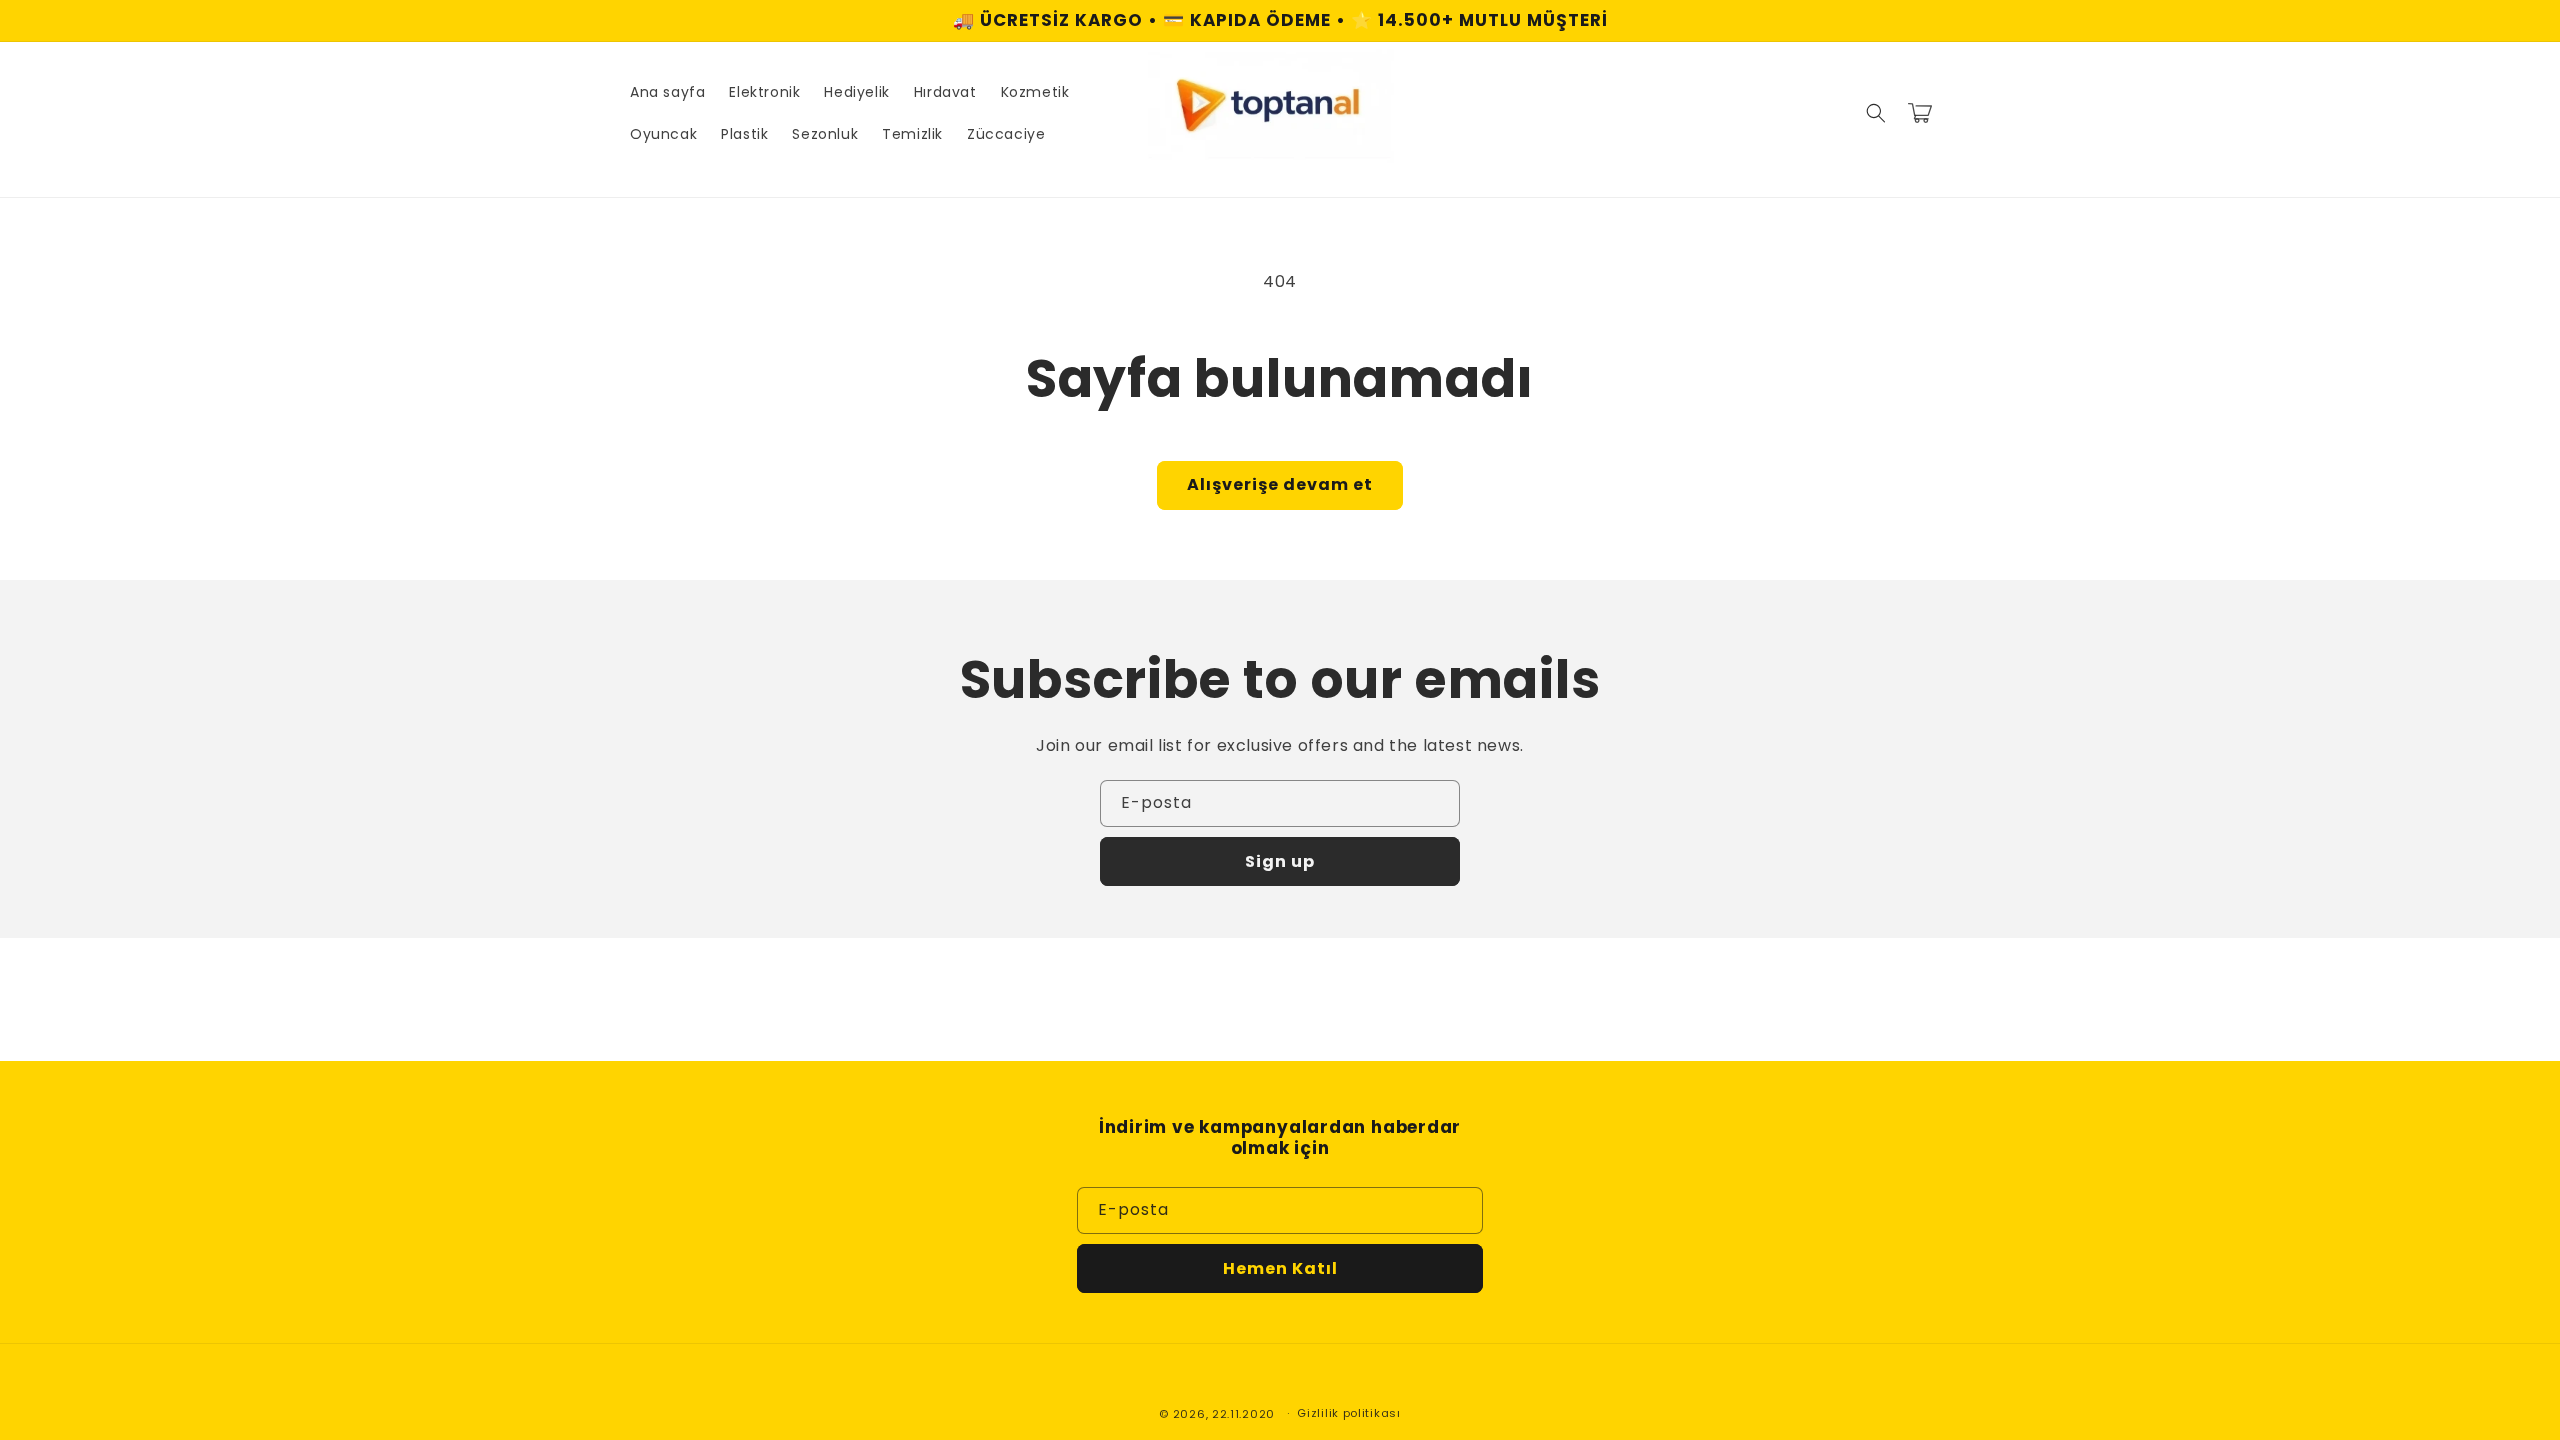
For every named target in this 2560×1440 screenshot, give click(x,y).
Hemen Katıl (1280, 1268)
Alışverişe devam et (1280, 484)
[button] (1876, 113)
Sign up (1280, 861)
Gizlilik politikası (1348, 1413)
